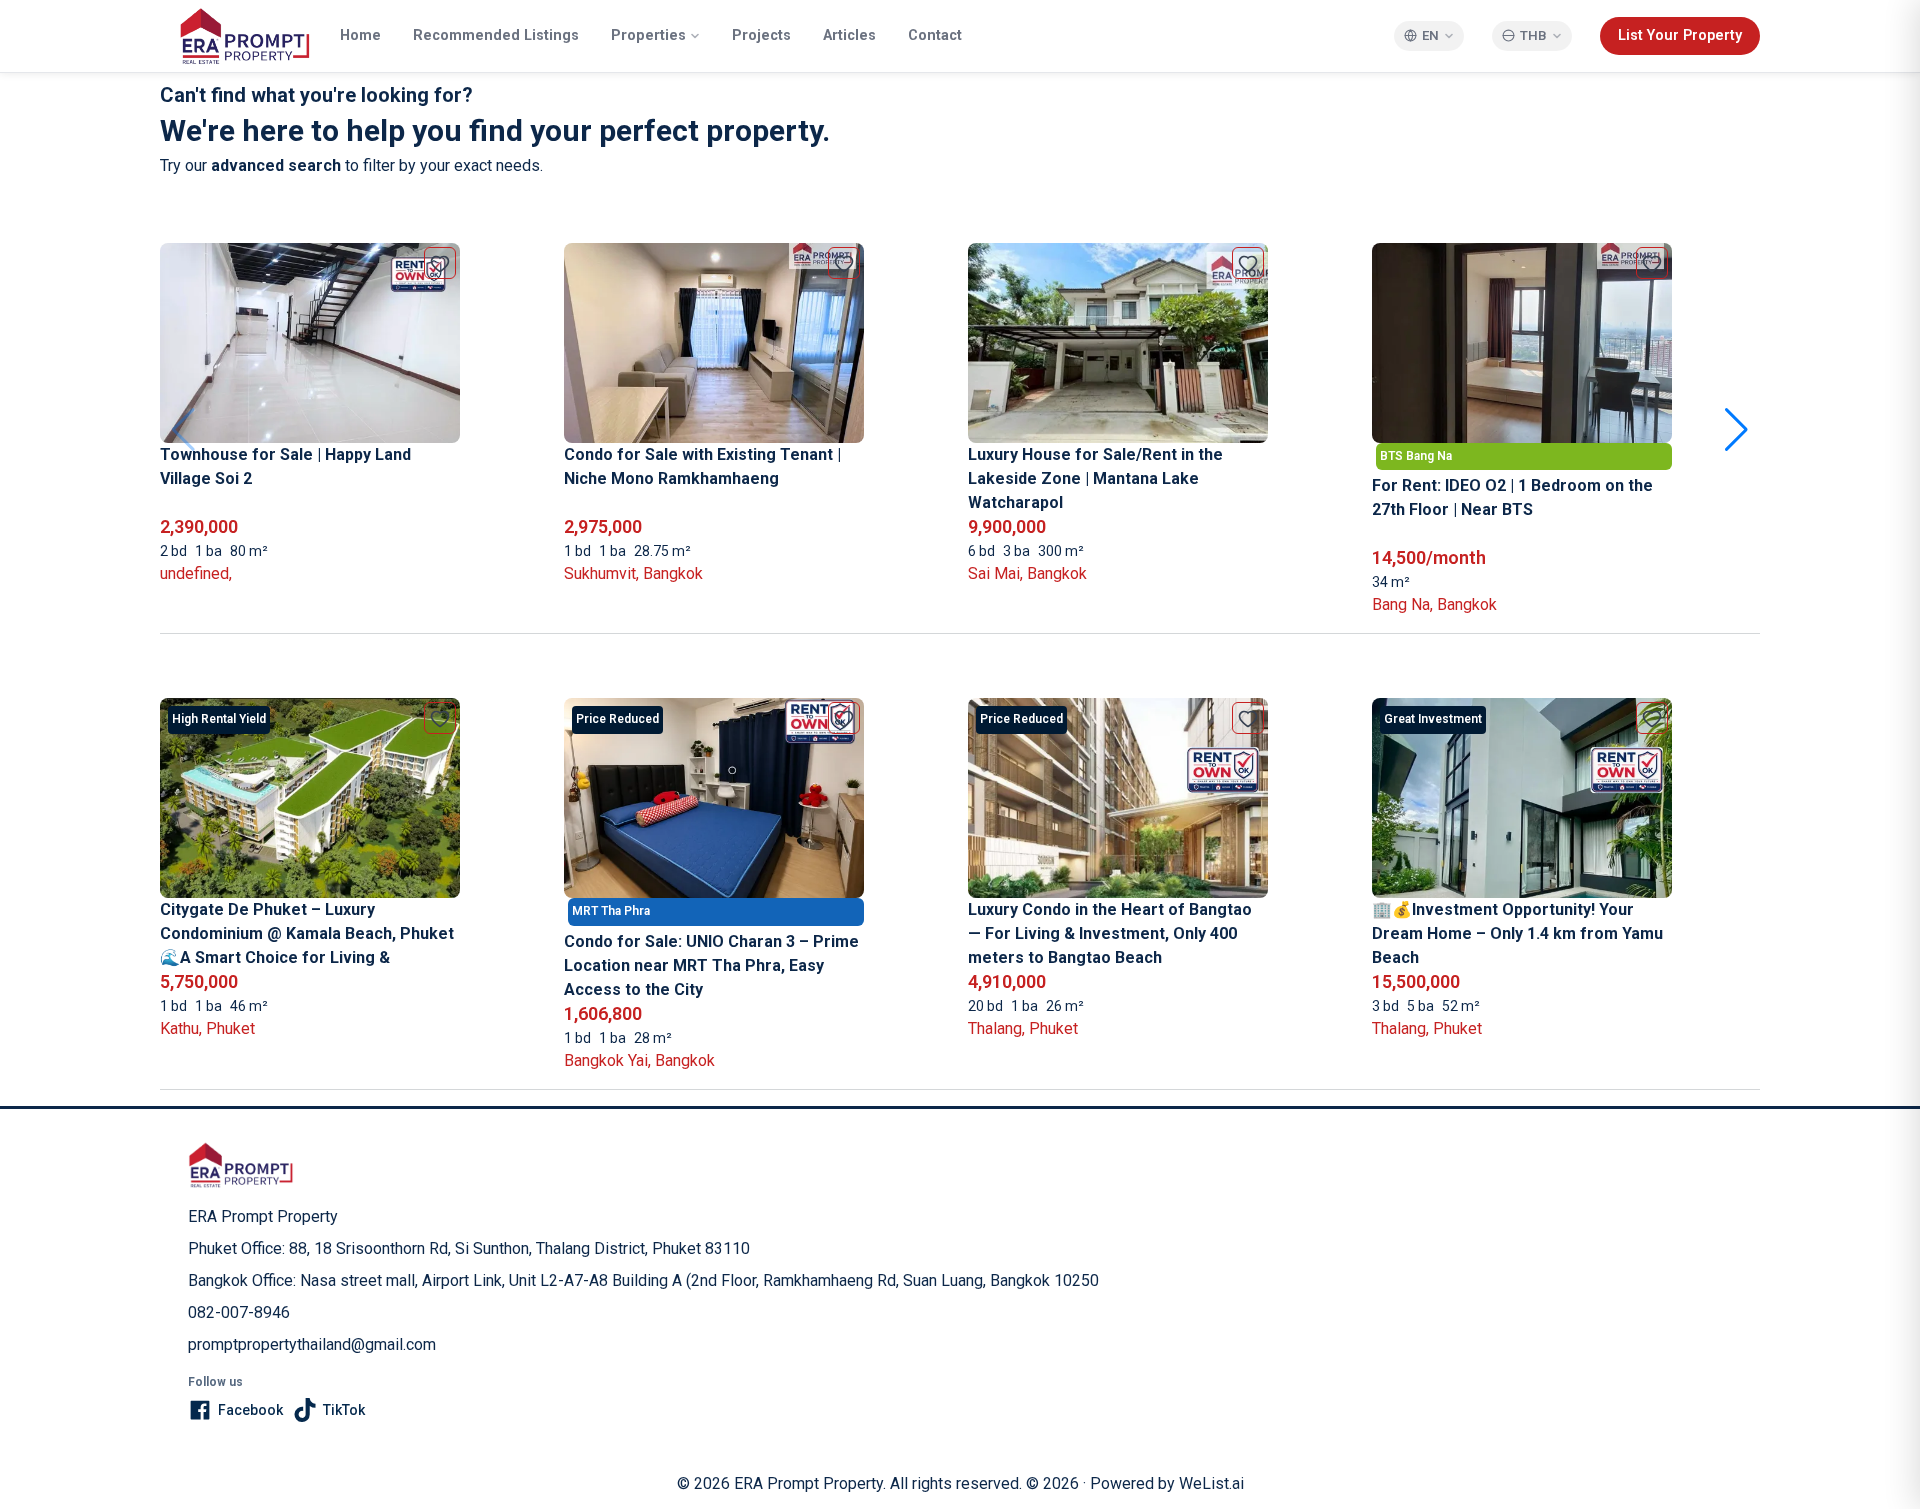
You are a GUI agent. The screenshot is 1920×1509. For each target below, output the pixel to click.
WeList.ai (1211, 1483)
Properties (648, 35)
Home (360, 35)
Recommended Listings (496, 35)
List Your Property (1680, 35)
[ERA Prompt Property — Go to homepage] (241, 1165)
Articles (849, 35)
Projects (761, 35)
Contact (935, 35)
